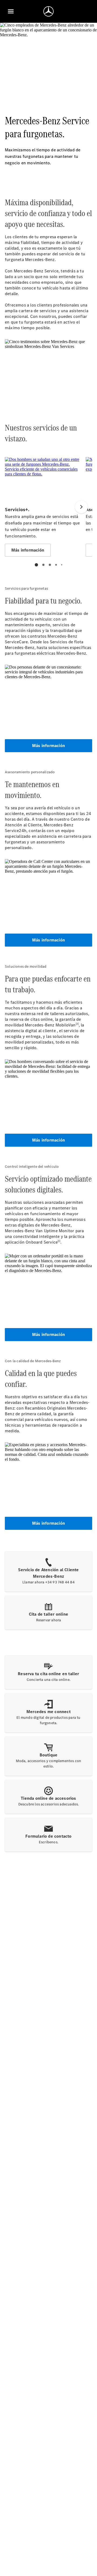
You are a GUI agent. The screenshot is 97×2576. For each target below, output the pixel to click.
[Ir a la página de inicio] (48, 11)
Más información (48, 746)
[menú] (11, 11)
